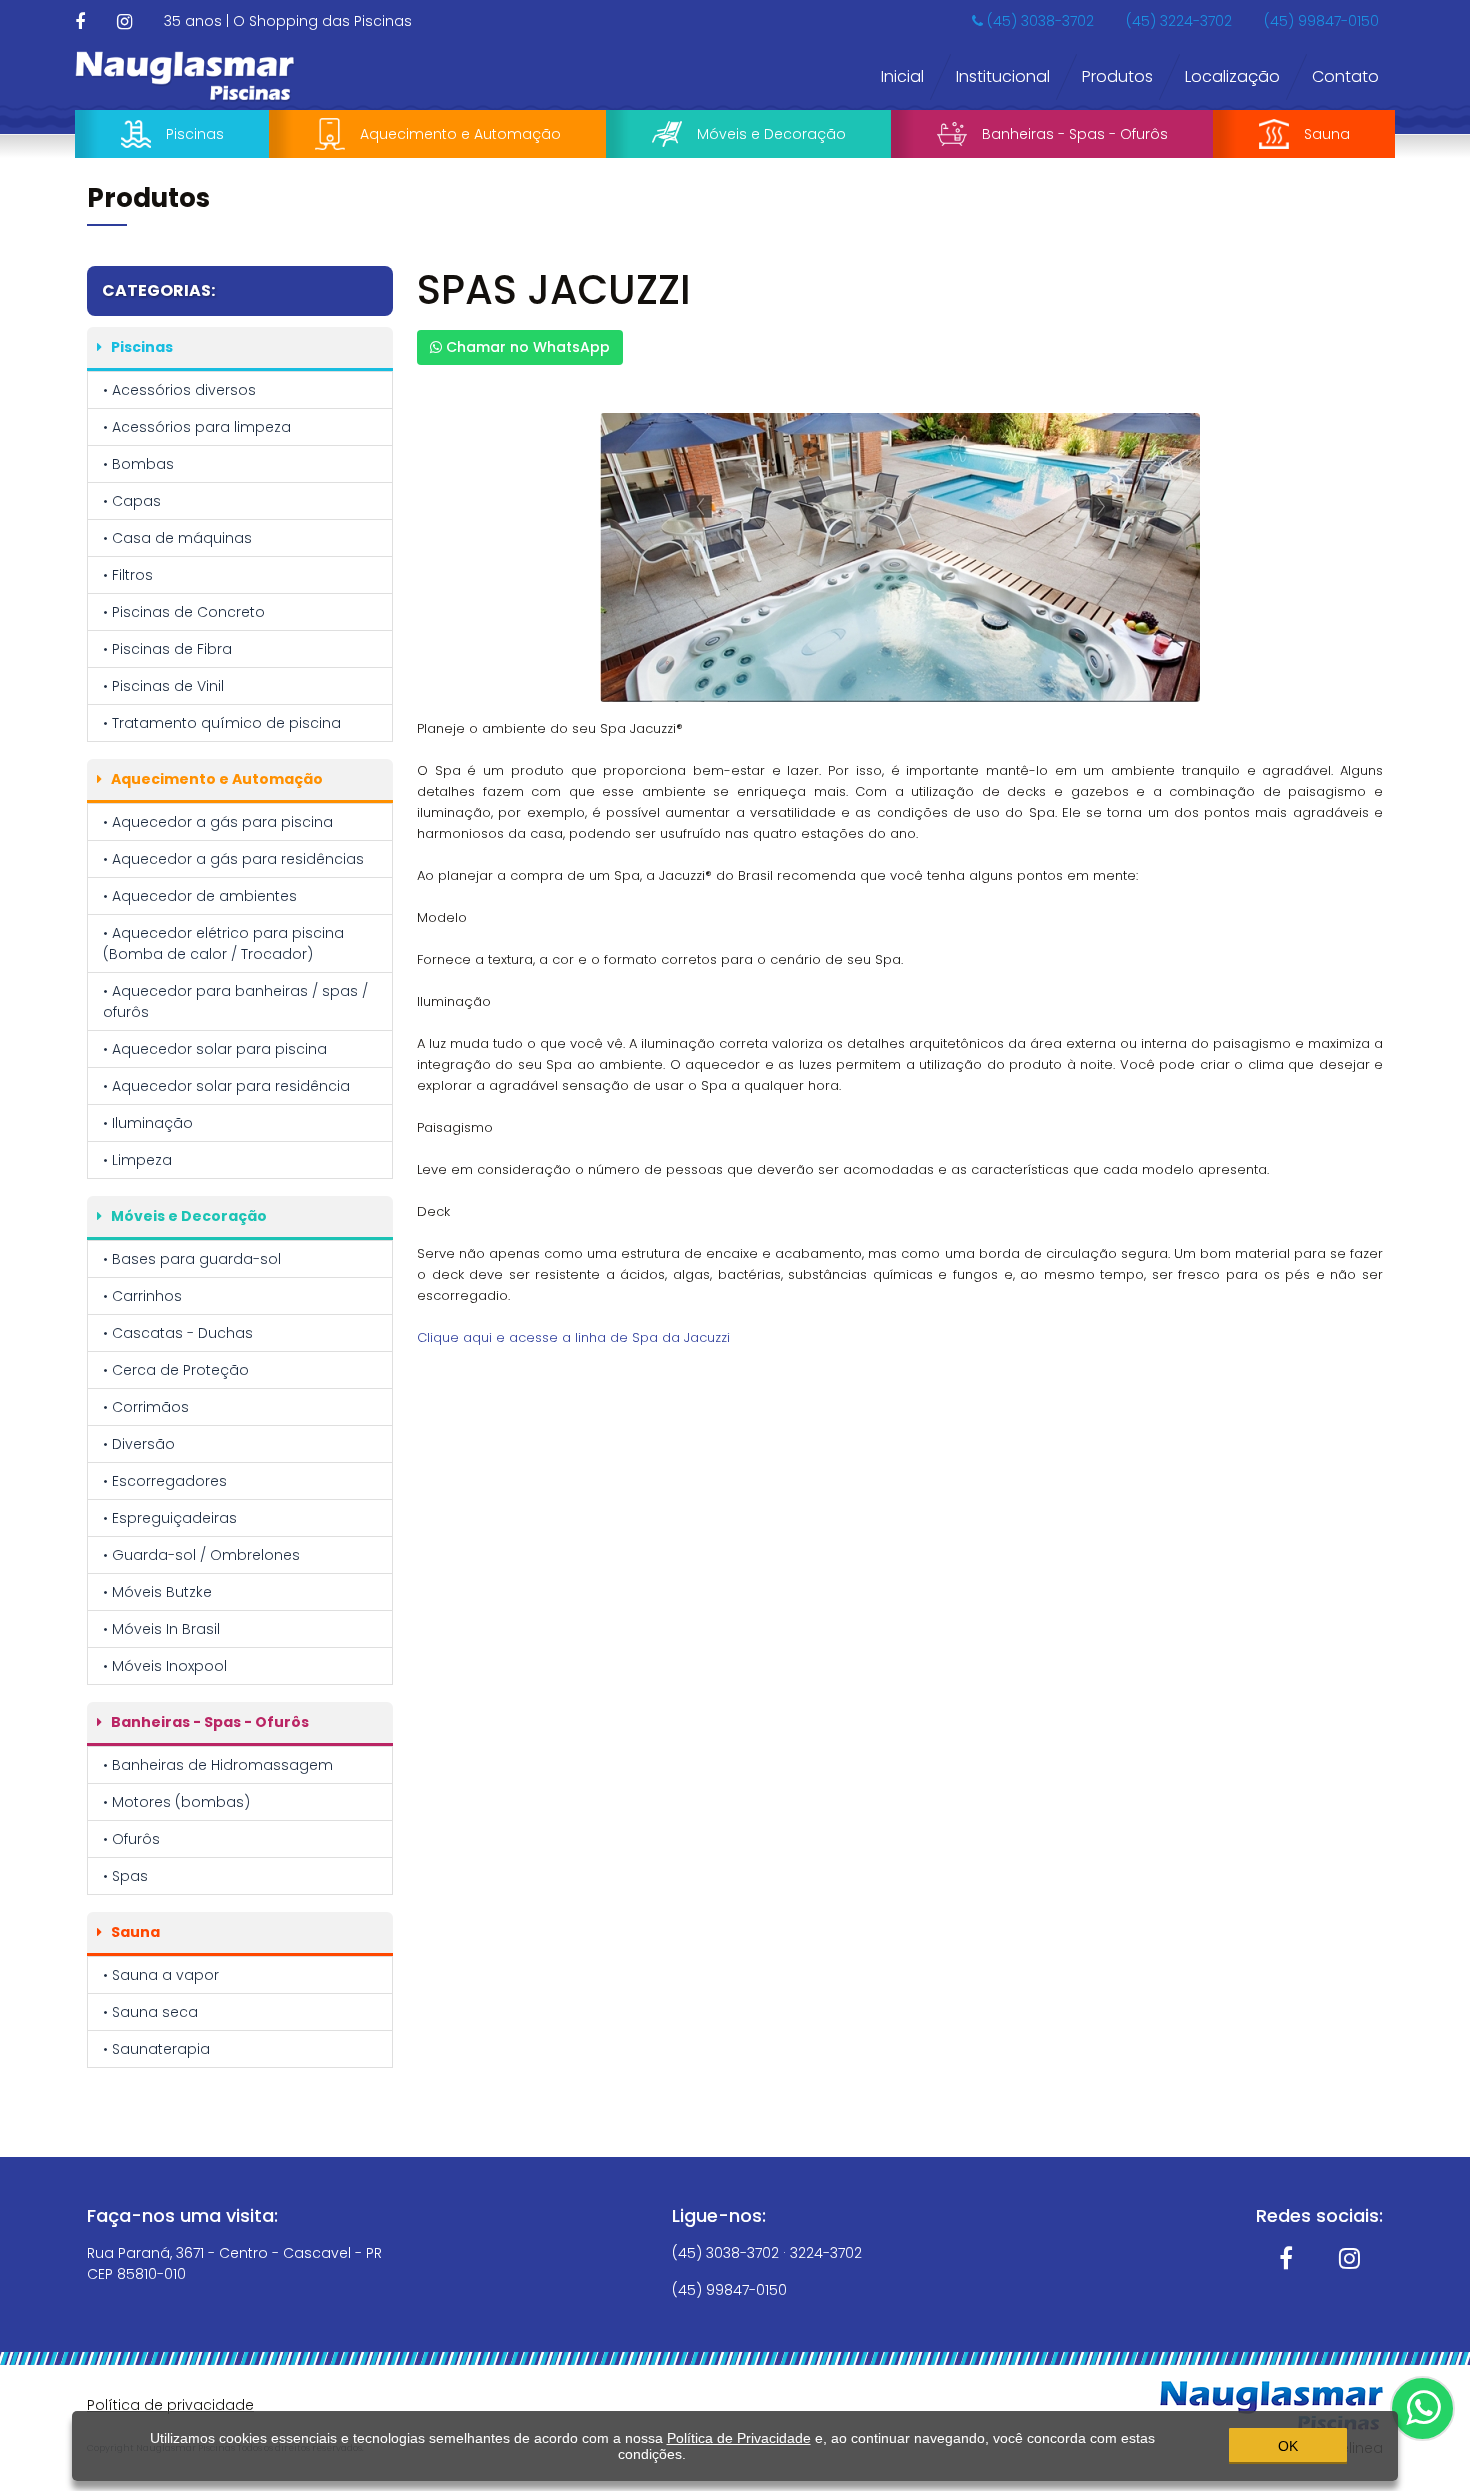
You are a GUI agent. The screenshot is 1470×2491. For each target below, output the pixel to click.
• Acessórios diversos (179, 390)
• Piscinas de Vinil (163, 686)
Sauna (1327, 134)
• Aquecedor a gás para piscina (218, 822)
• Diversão (139, 1444)
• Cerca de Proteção (176, 1370)
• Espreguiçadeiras (170, 1518)
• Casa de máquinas (177, 538)
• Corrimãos (146, 1407)
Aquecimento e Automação (460, 134)
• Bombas (138, 464)
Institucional (1003, 76)
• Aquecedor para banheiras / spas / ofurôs (235, 1001)
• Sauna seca (150, 2012)
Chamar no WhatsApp (526, 347)
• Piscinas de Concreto (184, 612)
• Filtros (128, 575)
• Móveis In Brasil (161, 1629)
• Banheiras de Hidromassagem (218, 1765)
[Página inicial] (185, 75)
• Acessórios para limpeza (197, 427)
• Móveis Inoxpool (165, 1666)
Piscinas (195, 134)
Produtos (1117, 76)
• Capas (132, 501)
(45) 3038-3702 (1038, 21)
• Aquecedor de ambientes (200, 896)
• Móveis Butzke (157, 1592)
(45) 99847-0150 (1321, 21)
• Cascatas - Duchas (178, 1333)
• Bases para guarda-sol (192, 1259)
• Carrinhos (142, 1296)
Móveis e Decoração (771, 134)
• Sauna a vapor (161, 1975)
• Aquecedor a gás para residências (233, 859)
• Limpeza (137, 1160)
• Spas (125, 1876)
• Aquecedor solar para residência (226, 1086)
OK (1288, 2446)
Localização (1232, 76)
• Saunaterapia (156, 2049)
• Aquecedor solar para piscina (215, 1049)
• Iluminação (148, 1123)
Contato (1345, 76)
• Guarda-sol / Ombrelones (201, 1555)
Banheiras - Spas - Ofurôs (1075, 134)
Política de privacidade (170, 2405)
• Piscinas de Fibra (167, 649)
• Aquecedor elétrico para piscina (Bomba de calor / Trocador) (223, 943)
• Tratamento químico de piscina (222, 723)
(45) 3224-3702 (1179, 21)
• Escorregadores (165, 1481)
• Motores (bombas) (176, 1802)
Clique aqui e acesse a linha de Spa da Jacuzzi (573, 1337)
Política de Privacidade (739, 2438)
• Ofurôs (131, 1839)
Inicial (902, 76)
